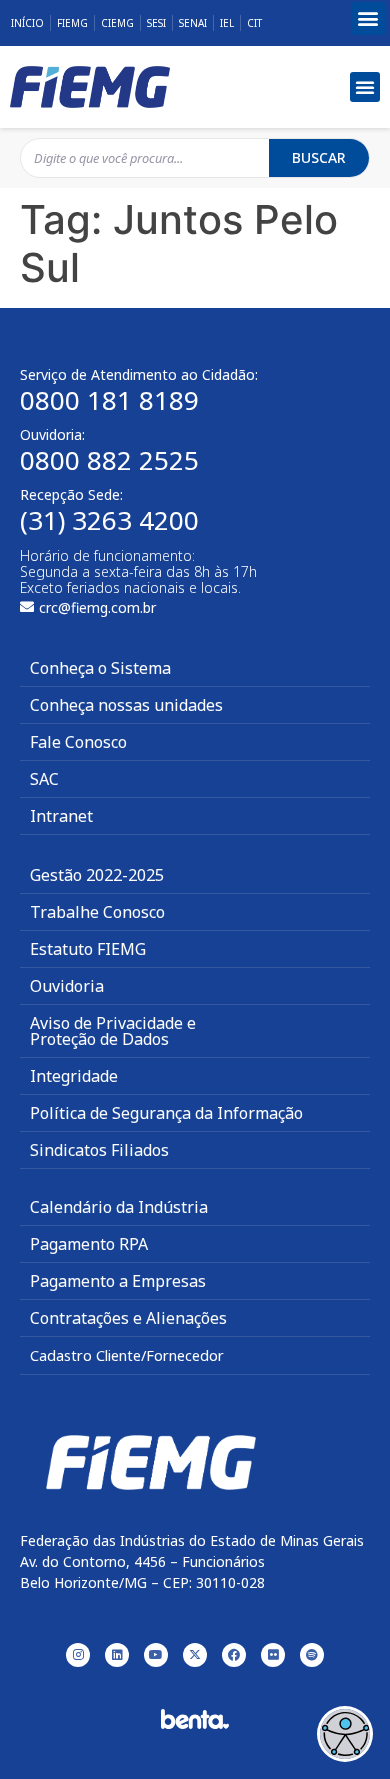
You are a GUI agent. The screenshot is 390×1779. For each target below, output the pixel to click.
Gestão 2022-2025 (97, 875)
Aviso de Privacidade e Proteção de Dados (113, 1031)
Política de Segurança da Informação (166, 1113)
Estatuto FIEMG (88, 949)
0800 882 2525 (109, 460)
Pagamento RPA (89, 1244)
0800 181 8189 (109, 400)
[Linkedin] (117, 1655)
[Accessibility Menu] (345, 1734)
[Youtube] (156, 1655)
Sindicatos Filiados (99, 1150)
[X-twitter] (195, 1655)
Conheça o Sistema (100, 668)
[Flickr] (273, 1655)
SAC (44, 779)
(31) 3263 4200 (109, 520)
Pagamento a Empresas (118, 1281)
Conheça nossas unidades (126, 705)
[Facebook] (234, 1655)
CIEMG (117, 23)
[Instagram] (78, 1655)
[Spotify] (312, 1655)
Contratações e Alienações (128, 1318)
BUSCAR (319, 157)
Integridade (74, 1076)
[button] (368, 18)
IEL (227, 23)
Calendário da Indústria (119, 1207)
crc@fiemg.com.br (97, 607)
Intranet (61, 816)
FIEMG (72, 23)
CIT (254, 23)
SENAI (193, 23)
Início (27, 23)
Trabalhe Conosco (97, 912)
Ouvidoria (67, 986)
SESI (156, 23)
